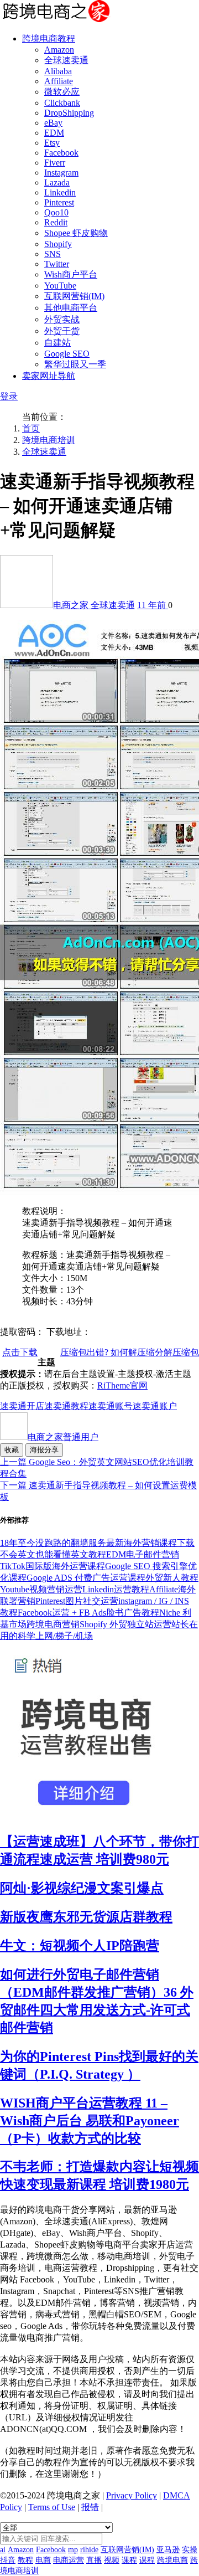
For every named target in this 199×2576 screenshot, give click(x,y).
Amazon (59, 50)
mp (73, 2550)
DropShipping (69, 113)
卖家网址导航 (49, 376)
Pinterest (59, 202)
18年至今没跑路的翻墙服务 (53, 1543)
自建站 (57, 343)
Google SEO (67, 354)
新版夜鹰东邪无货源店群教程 (86, 1917)
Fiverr (55, 163)
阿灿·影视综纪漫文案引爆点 (82, 1888)
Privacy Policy (132, 2495)
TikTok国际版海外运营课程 (53, 1566)
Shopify (58, 244)
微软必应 (62, 92)
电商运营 (69, 2560)
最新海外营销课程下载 (150, 1543)
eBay (53, 123)
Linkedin (60, 192)
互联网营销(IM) (74, 296)
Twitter (57, 264)
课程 (129, 2560)
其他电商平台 (71, 308)
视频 (112, 2560)
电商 (43, 2560)
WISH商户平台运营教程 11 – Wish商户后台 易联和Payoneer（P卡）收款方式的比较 (90, 2121)
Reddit (56, 222)
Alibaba (58, 71)
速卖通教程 (66, 1406)
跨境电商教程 (49, 38)
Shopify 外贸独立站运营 (125, 1624)
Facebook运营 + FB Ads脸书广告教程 (88, 1613)
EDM (54, 133)
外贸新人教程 (172, 1578)
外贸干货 (62, 331)
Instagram (61, 173)
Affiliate (59, 81)
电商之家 (72, 605)
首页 (31, 428)
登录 (9, 396)
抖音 (8, 2560)
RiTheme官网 (122, 1385)
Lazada (57, 182)
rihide (89, 2550)
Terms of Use (52, 2507)
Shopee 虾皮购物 (76, 233)
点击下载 (20, 1352)
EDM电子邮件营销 (143, 1554)
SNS (53, 254)
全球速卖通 (66, 60)
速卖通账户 (155, 1406)
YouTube (60, 286)
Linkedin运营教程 (116, 1589)
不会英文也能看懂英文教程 (53, 1554)
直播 (94, 2560)
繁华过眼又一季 (75, 364)
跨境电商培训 (49, 440)
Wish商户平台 (71, 274)
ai (3, 2550)
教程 (25, 2560)
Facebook (61, 153)
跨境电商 (172, 2560)
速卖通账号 (111, 1406)
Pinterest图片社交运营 (77, 1601)
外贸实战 (62, 319)
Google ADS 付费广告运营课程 (86, 1578)
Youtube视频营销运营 (41, 1589)
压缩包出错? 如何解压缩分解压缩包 (130, 1352)
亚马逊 (168, 2550)
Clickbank (62, 103)
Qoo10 (56, 212)
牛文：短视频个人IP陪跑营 (80, 1946)
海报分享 (44, 1450)
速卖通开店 (22, 1406)
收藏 (12, 1450)
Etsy (52, 143)
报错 (90, 2507)
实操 (190, 2550)
